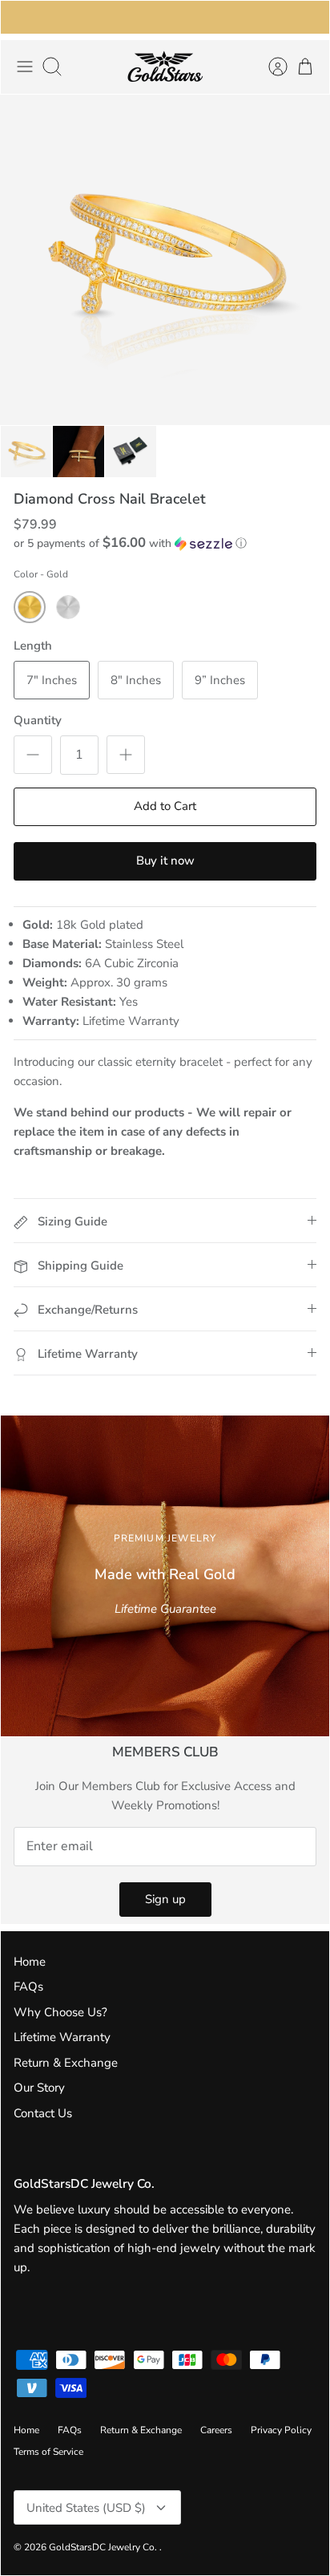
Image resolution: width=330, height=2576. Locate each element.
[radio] (30, 607)
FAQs (28, 1987)
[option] (165, 260)
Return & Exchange (66, 2063)
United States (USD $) (86, 2508)
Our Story (39, 2088)
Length (33, 646)
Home (30, 1962)
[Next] (308, 17)
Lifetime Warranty (62, 2037)
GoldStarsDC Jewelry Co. (104, 2547)
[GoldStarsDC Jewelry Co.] (165, 67)
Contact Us (43, 2113)
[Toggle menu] (25, 67)
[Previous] (22, 17)
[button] (165, 543)
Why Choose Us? (60, 2012)
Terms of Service (48, 2452)
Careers (216, 2430)
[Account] (270, 67)
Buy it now (165, 861)
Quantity (38, 720)
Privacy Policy (281, 2430)
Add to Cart (165, 806)
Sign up (165, 1899)
